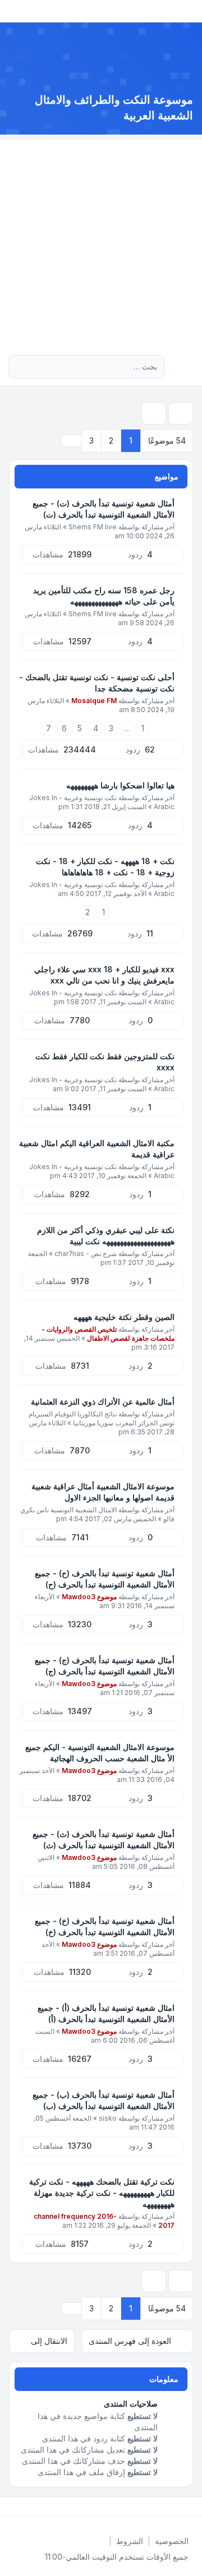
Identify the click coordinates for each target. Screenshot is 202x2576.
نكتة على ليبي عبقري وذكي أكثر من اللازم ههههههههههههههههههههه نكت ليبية (106, 1236)
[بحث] (40, 367)
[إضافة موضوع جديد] (181, 413)
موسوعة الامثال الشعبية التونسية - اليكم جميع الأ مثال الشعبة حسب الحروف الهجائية (100, 1753)
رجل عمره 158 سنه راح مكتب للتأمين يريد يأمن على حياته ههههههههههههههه (104, 596)
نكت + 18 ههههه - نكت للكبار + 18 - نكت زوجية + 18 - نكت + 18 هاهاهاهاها (105, 867)
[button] (71, 441)
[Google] (164, 2506)
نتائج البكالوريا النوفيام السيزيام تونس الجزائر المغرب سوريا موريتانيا (102, 1418)
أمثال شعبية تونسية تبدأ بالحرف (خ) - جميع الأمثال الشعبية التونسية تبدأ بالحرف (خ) (105, 1926)
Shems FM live (93, 527)
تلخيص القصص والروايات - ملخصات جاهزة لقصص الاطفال (108, 1334)
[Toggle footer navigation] (13, 2506)
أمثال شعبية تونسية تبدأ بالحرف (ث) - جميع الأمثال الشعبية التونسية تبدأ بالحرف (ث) (104, 1839)
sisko (108, 2118)
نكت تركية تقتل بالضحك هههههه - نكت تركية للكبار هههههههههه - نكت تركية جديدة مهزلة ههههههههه (102, 2193)
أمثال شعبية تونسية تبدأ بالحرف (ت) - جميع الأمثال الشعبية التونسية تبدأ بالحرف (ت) (104, 509)
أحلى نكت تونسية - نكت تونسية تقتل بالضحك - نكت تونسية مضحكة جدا (97, 683)
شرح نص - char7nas (86, 1254)
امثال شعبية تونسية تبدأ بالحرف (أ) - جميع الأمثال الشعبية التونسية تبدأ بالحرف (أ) (106, 2013)
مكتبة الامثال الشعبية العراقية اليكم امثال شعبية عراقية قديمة (97, 1149)
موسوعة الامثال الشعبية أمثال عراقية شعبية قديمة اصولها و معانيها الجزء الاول (103, 1492)
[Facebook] (191, 2506)
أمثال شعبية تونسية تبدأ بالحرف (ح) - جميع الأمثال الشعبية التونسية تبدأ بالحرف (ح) (105, 1579)
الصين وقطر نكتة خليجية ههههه (124, 1317)
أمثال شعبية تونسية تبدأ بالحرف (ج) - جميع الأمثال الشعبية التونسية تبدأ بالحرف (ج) (105, 1666)
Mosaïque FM (94, 701)
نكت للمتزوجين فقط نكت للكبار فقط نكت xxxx (105, 1062)
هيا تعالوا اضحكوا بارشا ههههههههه (120, 785)
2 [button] (111, 440)
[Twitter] (182, 2506)
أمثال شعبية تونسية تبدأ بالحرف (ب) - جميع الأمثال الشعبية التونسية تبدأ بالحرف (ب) (104, 2100)
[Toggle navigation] (13, 11)
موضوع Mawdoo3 (89, 1597)
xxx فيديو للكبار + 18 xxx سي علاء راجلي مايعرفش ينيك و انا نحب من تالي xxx (104, 975)
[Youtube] (173, 2506)
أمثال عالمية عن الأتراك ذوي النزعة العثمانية (103, 1402)
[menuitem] (172, 2541)
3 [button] (91, 440)
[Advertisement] (101, 241)
